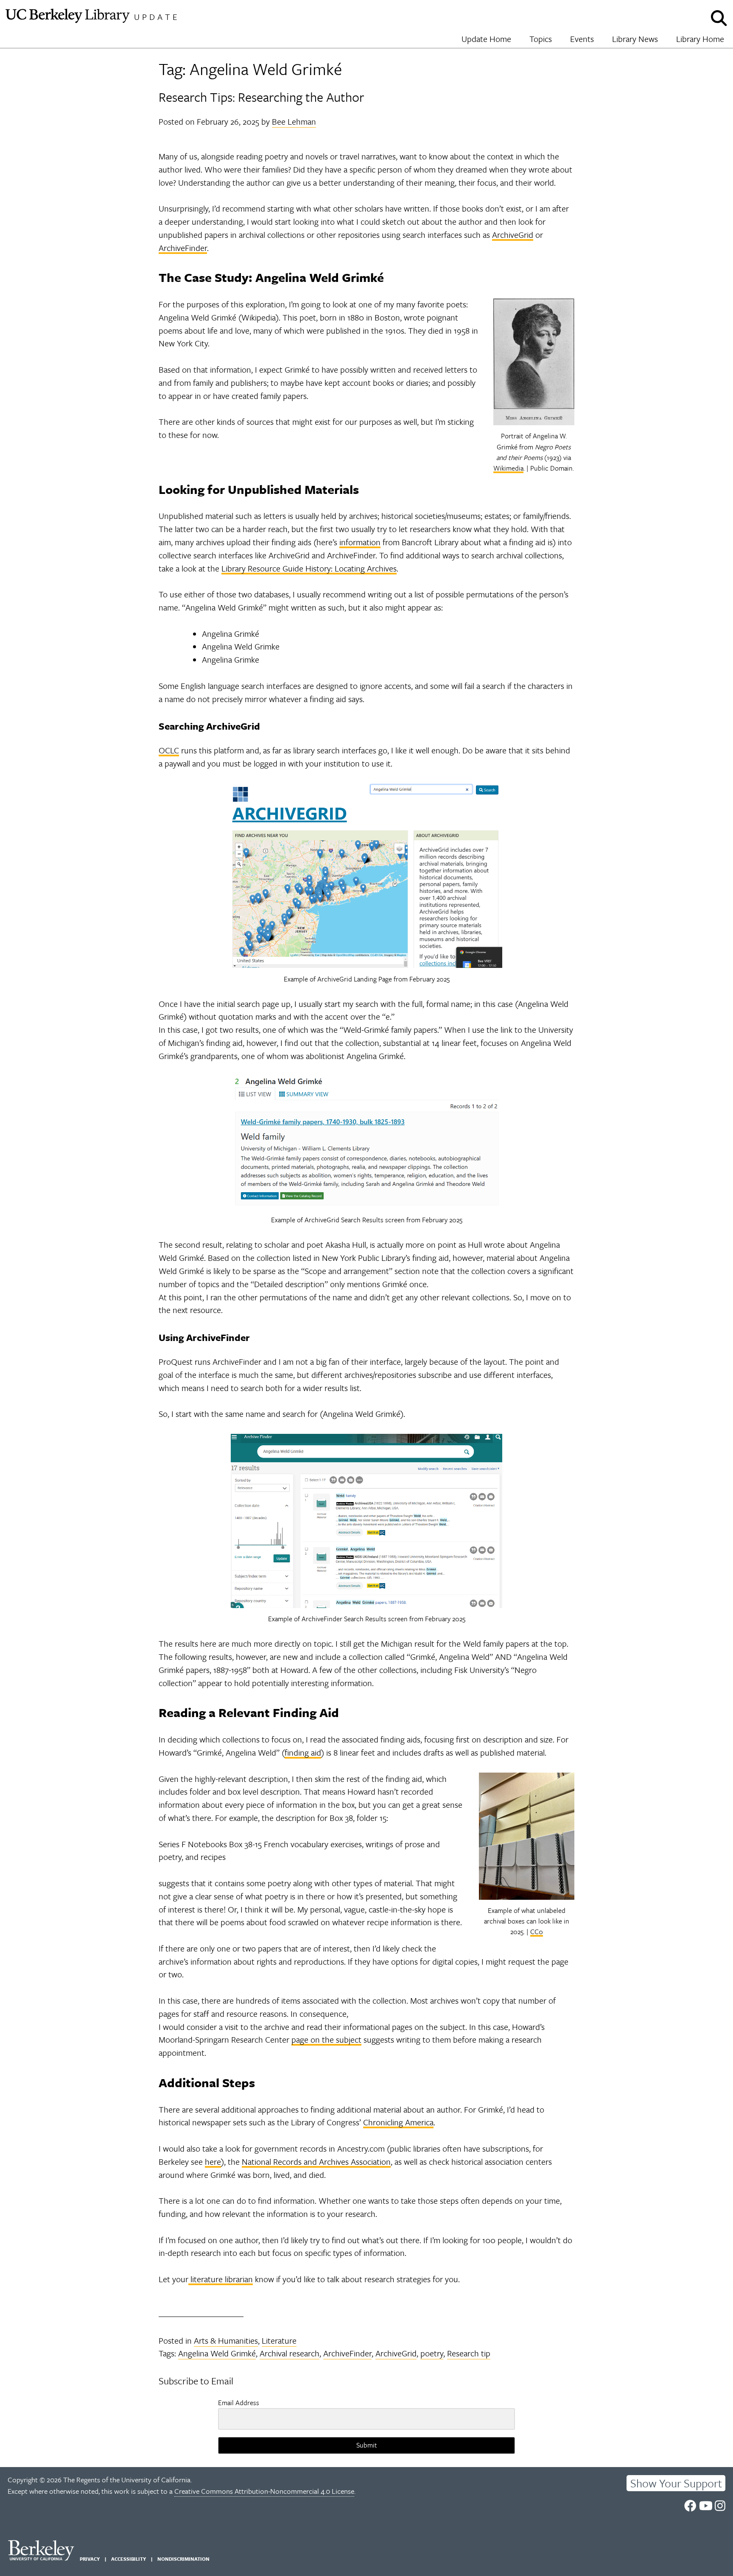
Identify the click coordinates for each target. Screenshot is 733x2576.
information (360, 542)
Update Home (486, 39)
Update (157, 17)
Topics (541, 39)
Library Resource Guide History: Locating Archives (309, 568)
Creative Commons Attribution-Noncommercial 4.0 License (264, 2491)
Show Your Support (676, 2483)
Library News (635, 39)
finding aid (303, 1752)
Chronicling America (398, 2122)
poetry (432, 2353)
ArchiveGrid (513, 235)
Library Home (700, 39)
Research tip (469, 2353)
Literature (279, 2340)
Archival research (290, 2353)
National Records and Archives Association (316, 2162)
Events (582, 39)
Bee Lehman (294, 121)
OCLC (169, 750)
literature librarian (221, 2279)
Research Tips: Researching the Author (261, 97)
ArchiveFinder (183, 248)
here (213, 2162)
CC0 (537, 1932)
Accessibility (129, 2559)
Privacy (90, 2559)
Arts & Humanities (226, 2340)
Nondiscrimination (183, 2559)
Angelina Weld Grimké (217, 2353)
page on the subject (326, 2039)
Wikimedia (508, 468)
